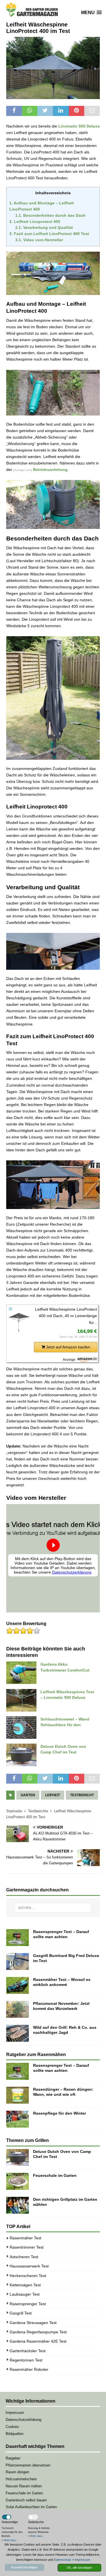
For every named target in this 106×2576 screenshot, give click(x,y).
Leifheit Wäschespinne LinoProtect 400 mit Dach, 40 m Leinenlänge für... (66, 1316)
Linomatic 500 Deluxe (79, 126)
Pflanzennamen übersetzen (28, 2465)
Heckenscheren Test (28, 2276)
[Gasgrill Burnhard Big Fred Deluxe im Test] (18, 1961)
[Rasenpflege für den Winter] (18, 2119)
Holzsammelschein (21, 2479)
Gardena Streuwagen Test (33, 2323)
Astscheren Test (24, 2257)
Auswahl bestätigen (24, 2567)
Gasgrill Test (21, 2313)
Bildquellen (15, 2434)
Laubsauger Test (25, 2294)
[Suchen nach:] (53, 1908)
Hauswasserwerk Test (29, 2266)
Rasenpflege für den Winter (60, 2113)
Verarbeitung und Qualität (44, 228)
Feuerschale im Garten (55, 2175)
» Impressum (81, 2560)
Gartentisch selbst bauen (26, 2500)
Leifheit (53, 1795)
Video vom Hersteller (39, 240)
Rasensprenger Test (28, 2304)
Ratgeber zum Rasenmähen (36, 2055)
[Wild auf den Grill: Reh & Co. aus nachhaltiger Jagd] (18, 2033)
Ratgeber (13, 2458)
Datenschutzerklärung (23, 2420)
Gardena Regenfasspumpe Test (38, 2332)
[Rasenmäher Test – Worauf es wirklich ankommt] (18, 1985)
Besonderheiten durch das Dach (50, 215)
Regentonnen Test (26, 2360)
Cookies (12, 2427)
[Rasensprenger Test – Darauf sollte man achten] (18, 1938)
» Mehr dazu (9, 2540)
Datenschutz (62, 2560)
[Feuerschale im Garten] (18, 2181)
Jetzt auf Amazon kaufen (68, 1347)
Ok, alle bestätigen (79, 2568)
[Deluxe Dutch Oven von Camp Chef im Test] (18, 2157)
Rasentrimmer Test (27, 2247)
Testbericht (82, 1795)
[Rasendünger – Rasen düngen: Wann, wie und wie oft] (18, 2095)
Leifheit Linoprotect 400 (35, 222)
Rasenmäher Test (25, 2238)
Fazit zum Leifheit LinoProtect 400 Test (49, 234)
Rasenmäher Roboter (29, 2369)
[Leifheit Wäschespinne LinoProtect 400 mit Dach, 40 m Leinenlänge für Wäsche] (19, 1322)
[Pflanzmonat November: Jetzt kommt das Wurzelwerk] (18, 2009)
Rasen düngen (17, 2472)
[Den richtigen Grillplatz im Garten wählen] (18, 2205)
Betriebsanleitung (50, 470)
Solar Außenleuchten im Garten (31, 2507)
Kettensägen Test (25, 2285)
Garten (28, 1795)
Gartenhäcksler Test (28, 2351)
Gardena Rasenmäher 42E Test (38, 2341)
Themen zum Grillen (28, 2140)
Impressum (15, 2413)
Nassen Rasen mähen (24, 2486)
